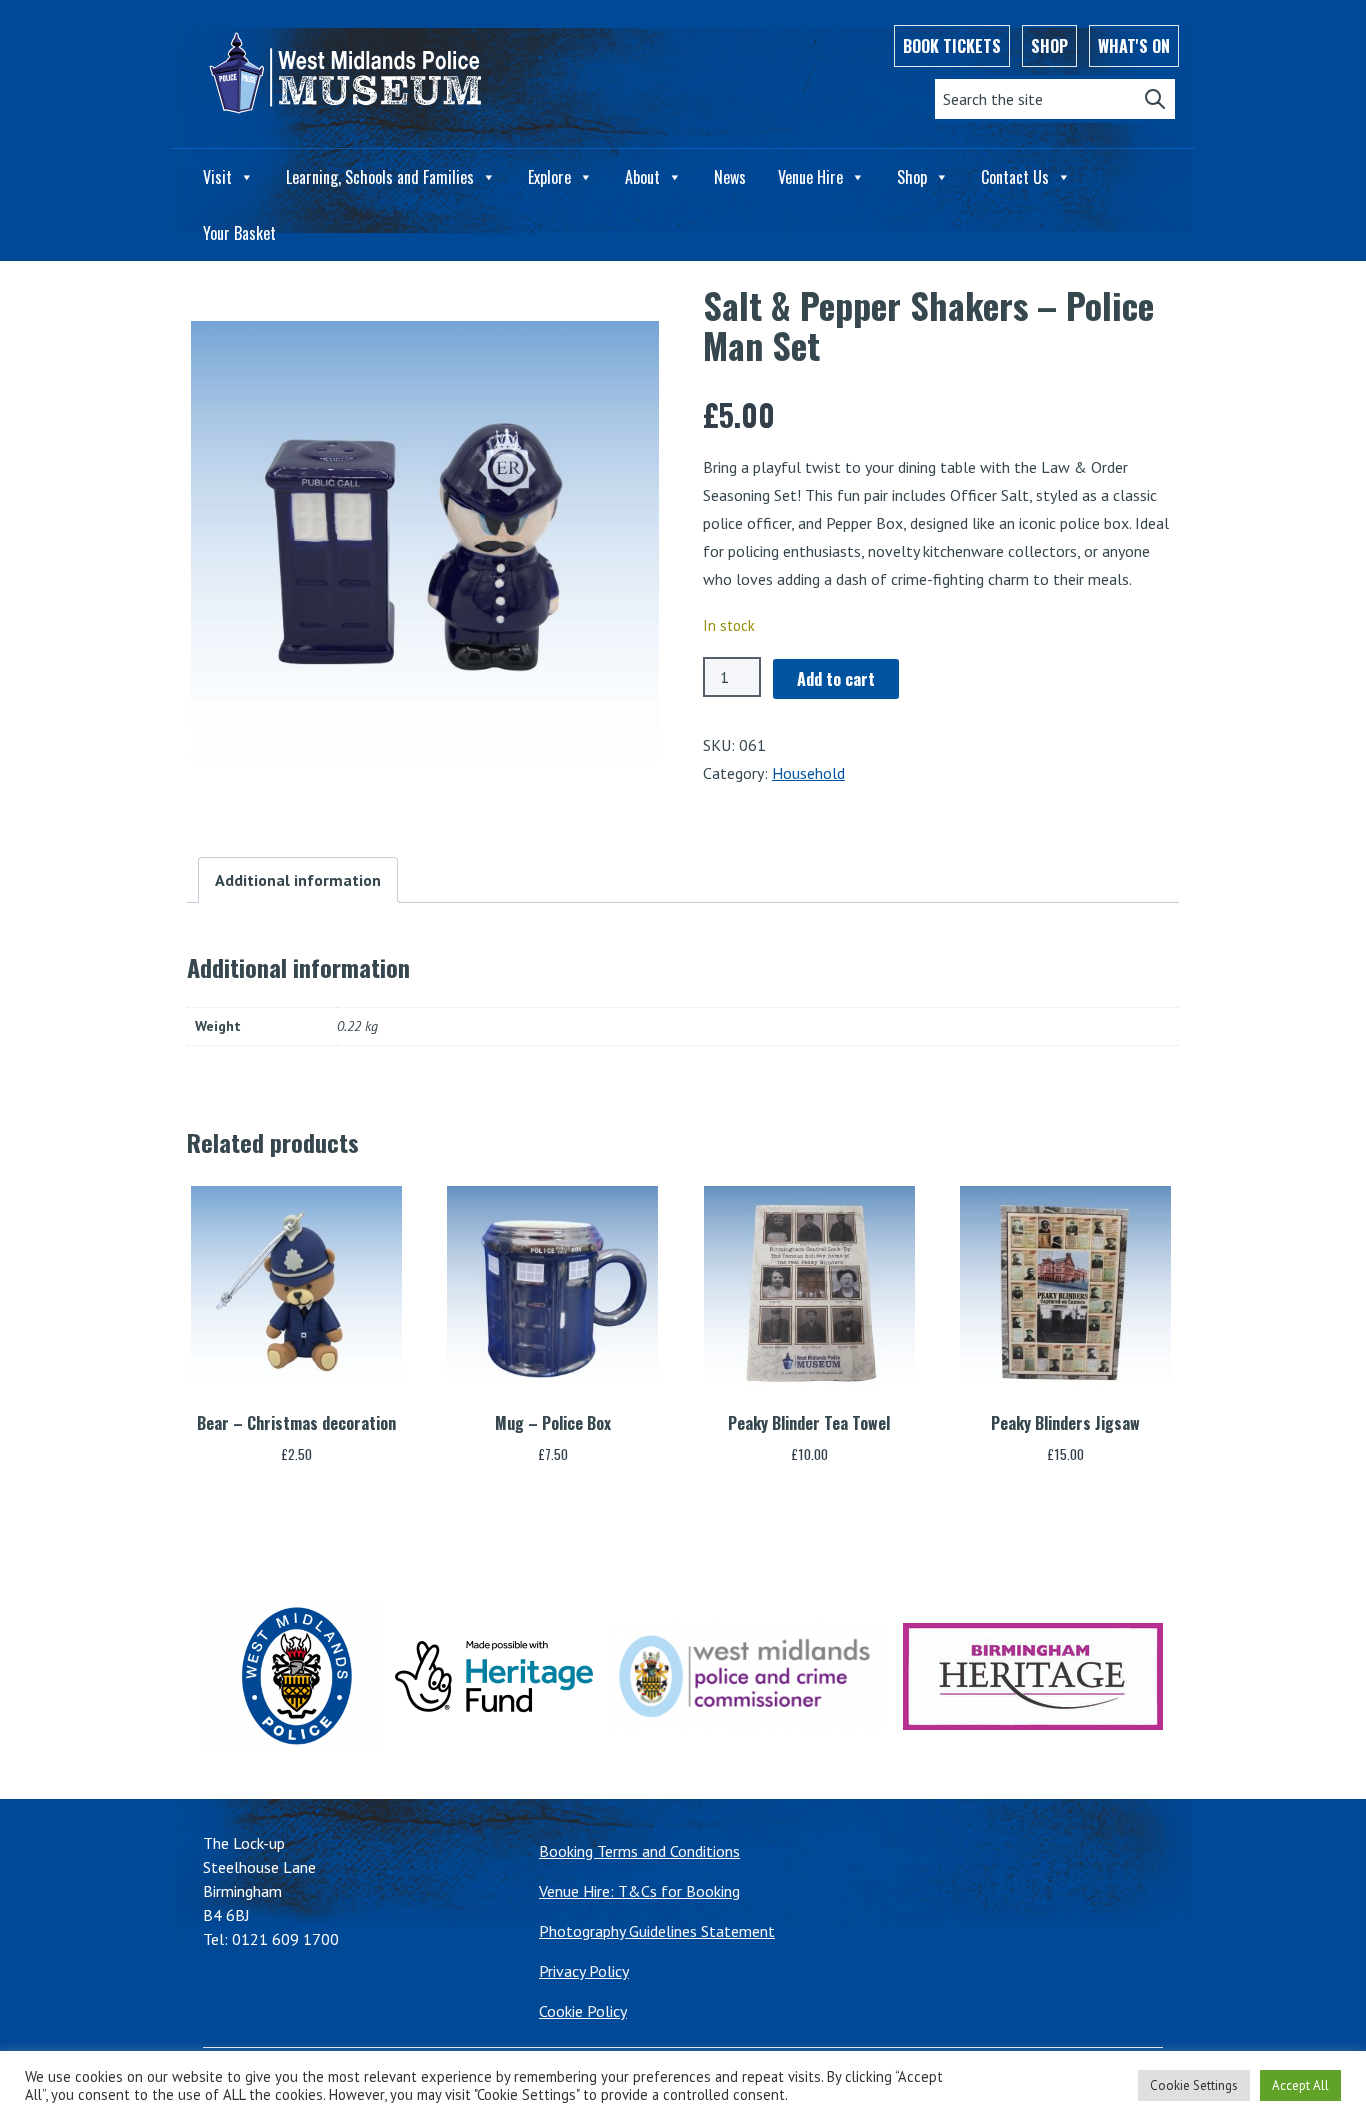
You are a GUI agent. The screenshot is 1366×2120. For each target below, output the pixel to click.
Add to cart (836, 679)
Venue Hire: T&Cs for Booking (639, 1891)
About (642, 177)
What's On (1134, 46)
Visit (217, 177)
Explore (549, 177)
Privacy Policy (584, 1971)
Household (808, 773)
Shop (1049, 46)
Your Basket (239, 233)
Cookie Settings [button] (1194, 2085)
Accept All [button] (1300, 2085)
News (730, 177)
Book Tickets (952, 46)
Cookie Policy (583, 2011)
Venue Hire (810, 177)
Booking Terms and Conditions (639, 1851)
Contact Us (1015, 177)
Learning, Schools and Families (380, 177)
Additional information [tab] (298, 880)
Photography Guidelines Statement (657, 1931)
